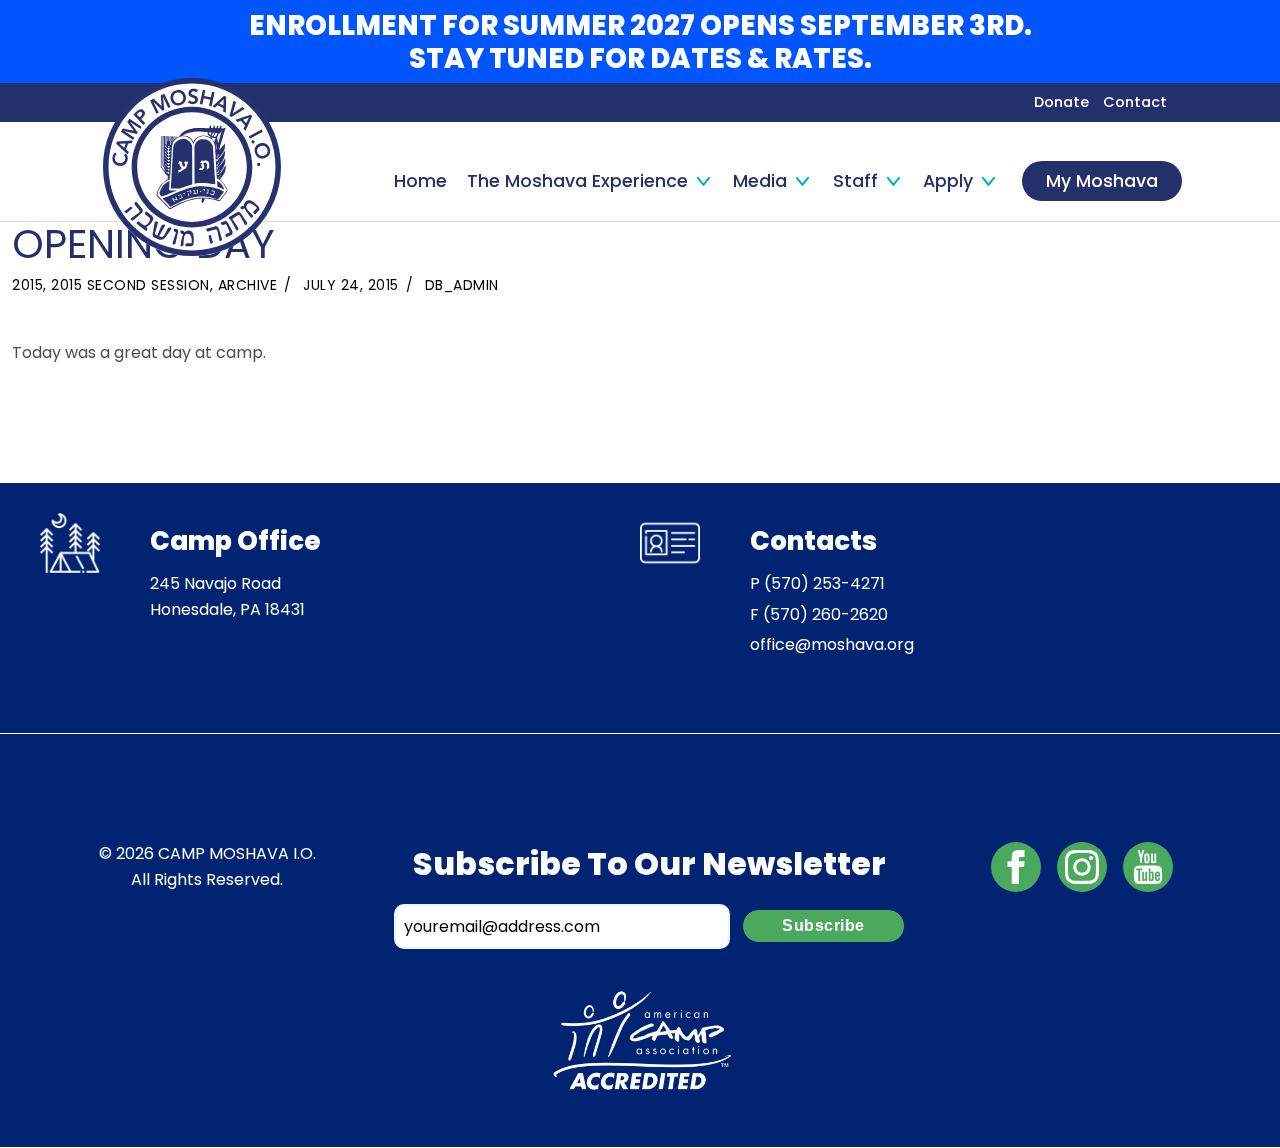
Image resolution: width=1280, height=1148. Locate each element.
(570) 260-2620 (825, 614)
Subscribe (823, 925)
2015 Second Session (130, 285)
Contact (1135, 102)
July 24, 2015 (351, 285)
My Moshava (1102, 181)
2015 (27, 285)
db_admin (462, 285)
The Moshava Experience (577, 181)
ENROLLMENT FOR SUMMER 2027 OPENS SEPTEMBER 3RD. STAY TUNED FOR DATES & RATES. (640, 42)
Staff (855, 181)
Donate (1061, 102)
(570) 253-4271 (824, 583)
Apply (948, 181)
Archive (248, 285)
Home (420, 181)
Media (760, 181)
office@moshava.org (832, 644)
